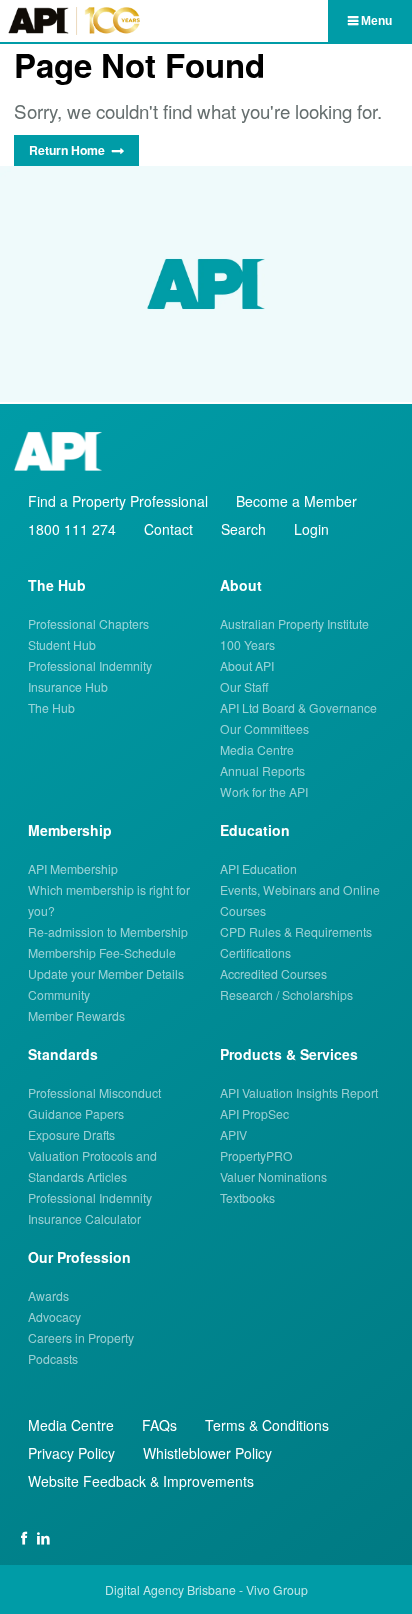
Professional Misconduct (94, 1092)
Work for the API (264, 791)
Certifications (255, 952)
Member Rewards (76, 1015)
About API (247, 665)
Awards (48, 1295)
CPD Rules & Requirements (296, 931)
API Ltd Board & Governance (298, 707)
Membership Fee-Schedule (102, 952)
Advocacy (54, 1316)
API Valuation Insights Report (299, 1092)
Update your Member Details (106, 973)
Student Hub (62, 644)
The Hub (51, 707)
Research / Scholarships (286, 994)
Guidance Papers (76, 1113)
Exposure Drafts (71, 1134)
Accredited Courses (273, 973)
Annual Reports (262, 770)
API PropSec (254, 1113)
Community (59, 994)
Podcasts (53, 1358)
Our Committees (264, 728)
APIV (233, 1134)
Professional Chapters (88, 623)
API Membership (73, 868)
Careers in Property (81, 1337)
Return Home (67, 150)
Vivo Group (277, 1589)
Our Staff (244, 686)
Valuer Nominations (273, 1176)
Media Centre (257, 749)
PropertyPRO (256, 1155)
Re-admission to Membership (108, 931)
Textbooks (247, 1197)
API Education (258, 868)
